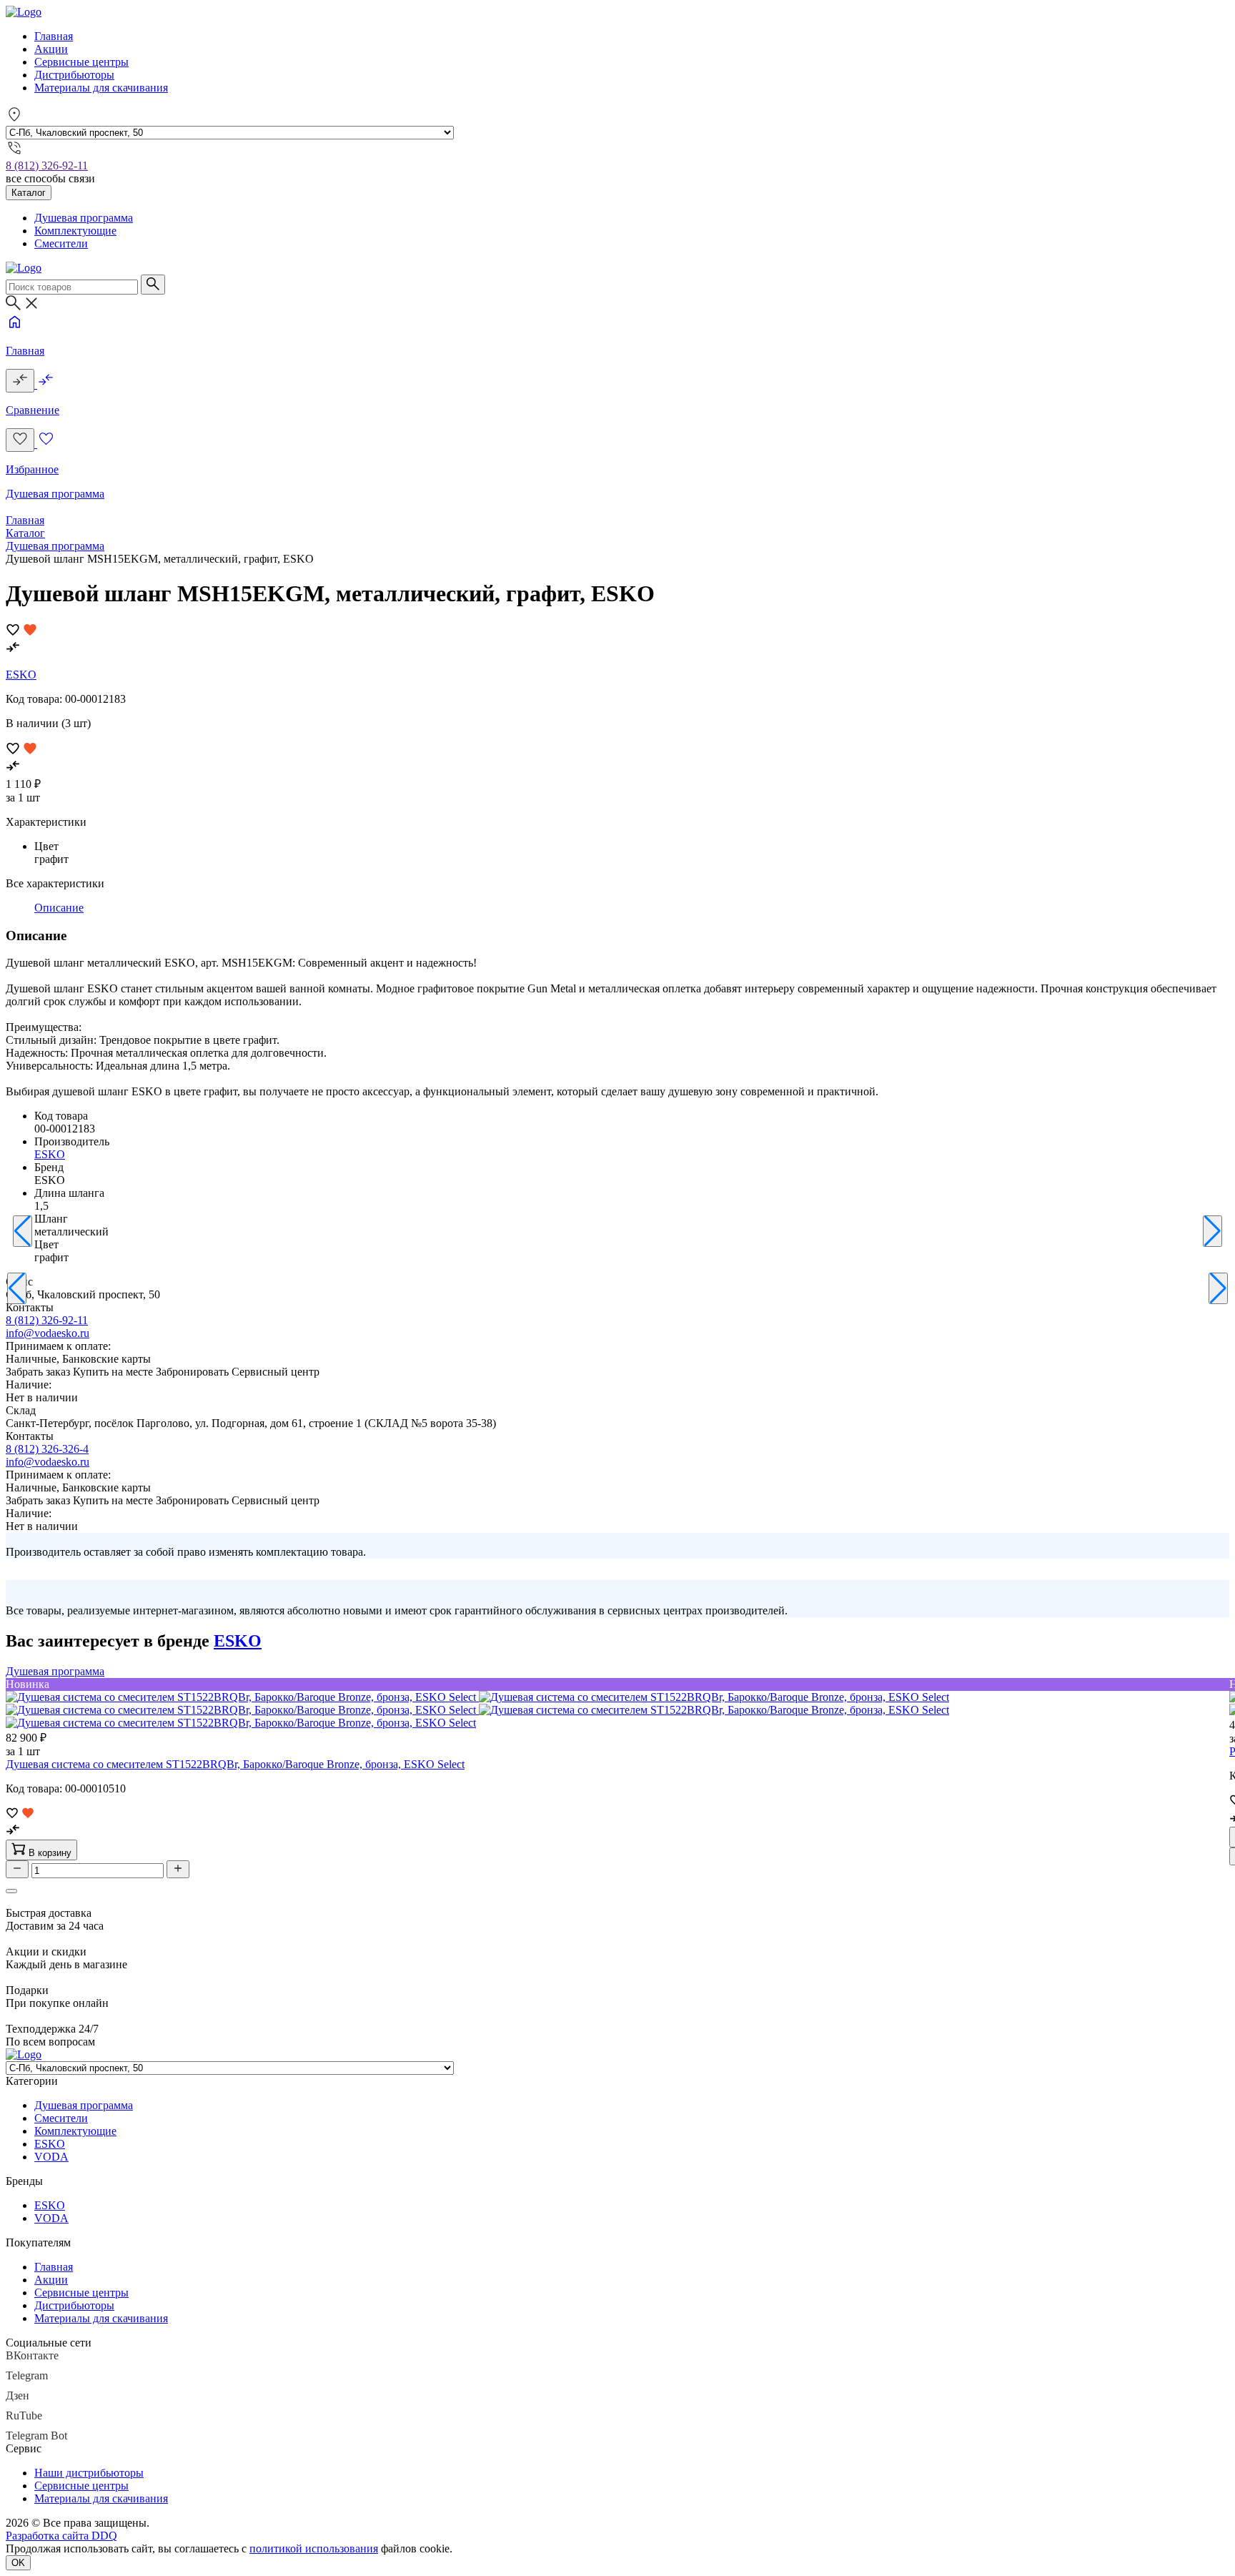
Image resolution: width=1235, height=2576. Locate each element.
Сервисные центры (81, 62)
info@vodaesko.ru (48, 1333)
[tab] (59, 908)
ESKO (21, 675)
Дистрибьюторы (74, 75)
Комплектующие (75, 231)
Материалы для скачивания (101, 88)
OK (18, 2563)
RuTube (24, 2415)
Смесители (61, 243)
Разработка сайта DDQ (61, 2536)
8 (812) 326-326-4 (47, 1449)
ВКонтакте (32, 2355)
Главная (54, 36)
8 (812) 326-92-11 (47, 166)
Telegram (27, 2375)
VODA (51, 2157)
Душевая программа (84, 218)
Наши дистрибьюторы (89, 2473)
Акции (51, 49)
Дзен (18, 2395)
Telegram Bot (36, 2436)
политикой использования (314, 2548)
